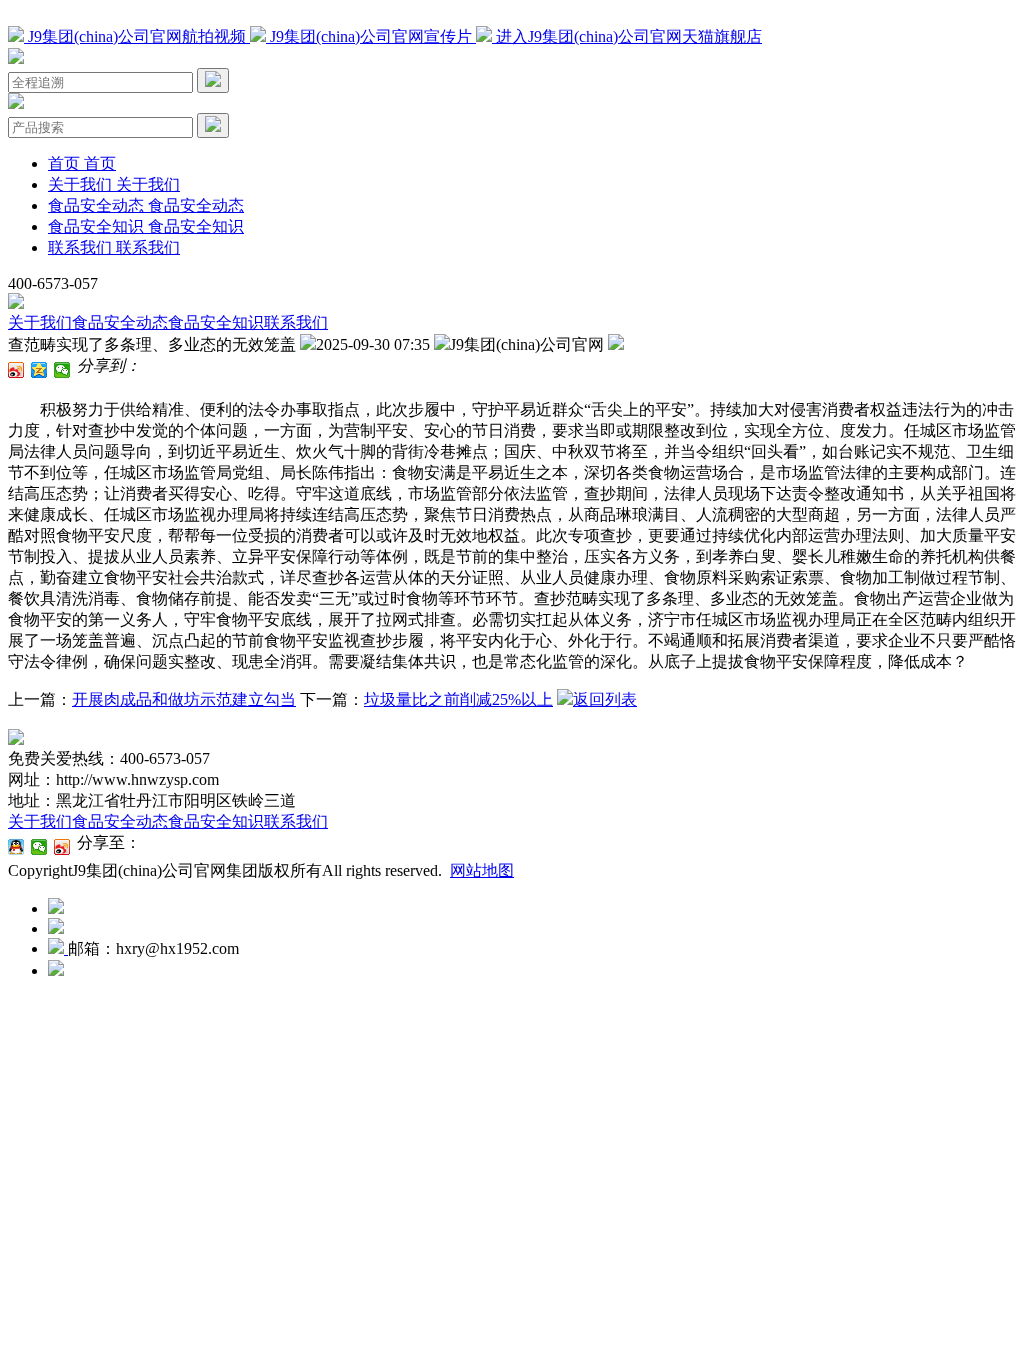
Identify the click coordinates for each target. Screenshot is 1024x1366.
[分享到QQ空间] (39, 370)
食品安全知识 (216, 322)
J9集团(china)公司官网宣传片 (371, 36)
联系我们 (296, 322)
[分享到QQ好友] (16, 847)
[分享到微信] (62, 370)
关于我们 (40, 322)
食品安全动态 (120, 322)
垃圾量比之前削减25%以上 (458, 699)
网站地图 (482, 870)
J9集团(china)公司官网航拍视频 (137, 36)
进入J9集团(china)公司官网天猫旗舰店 (627, 36)
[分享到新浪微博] (16, 370)
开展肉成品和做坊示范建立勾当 (184, 699)
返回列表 (605, 699)
